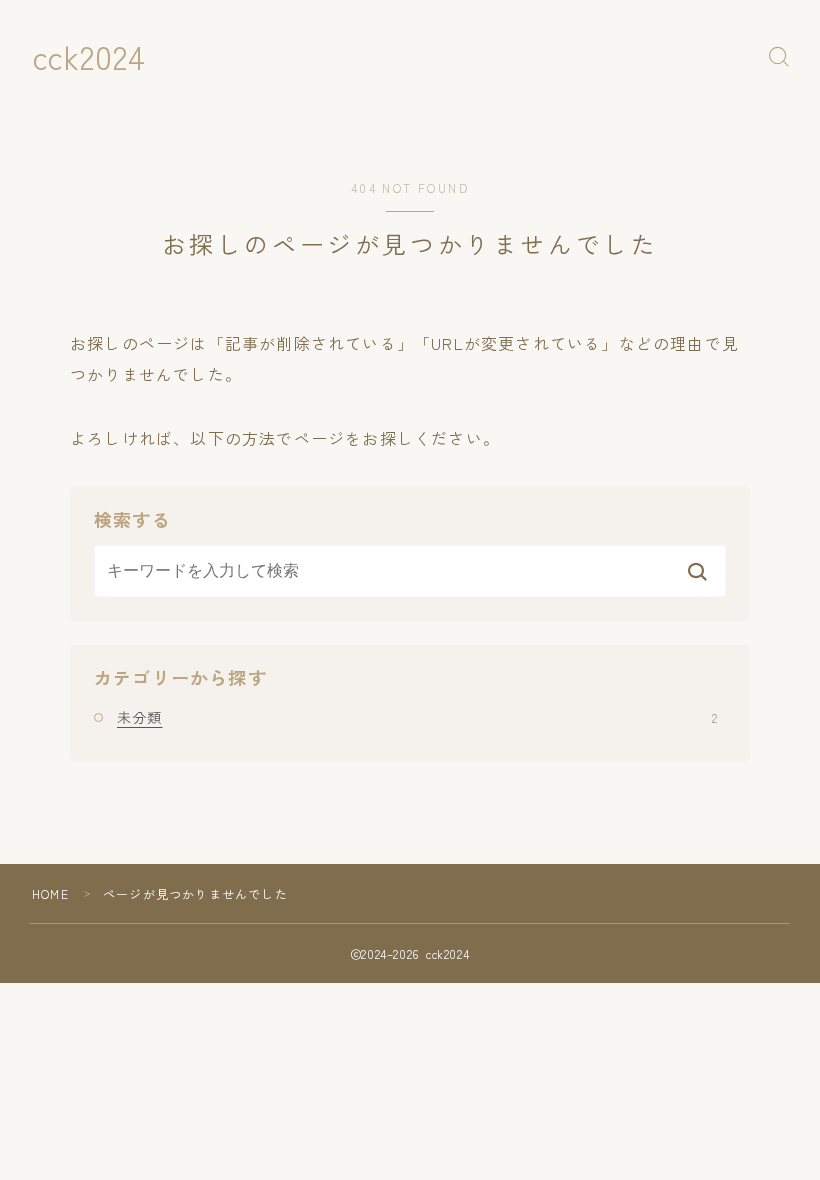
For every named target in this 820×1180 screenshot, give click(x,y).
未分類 (417, 717)
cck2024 (89, 56)
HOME (50, 893)
